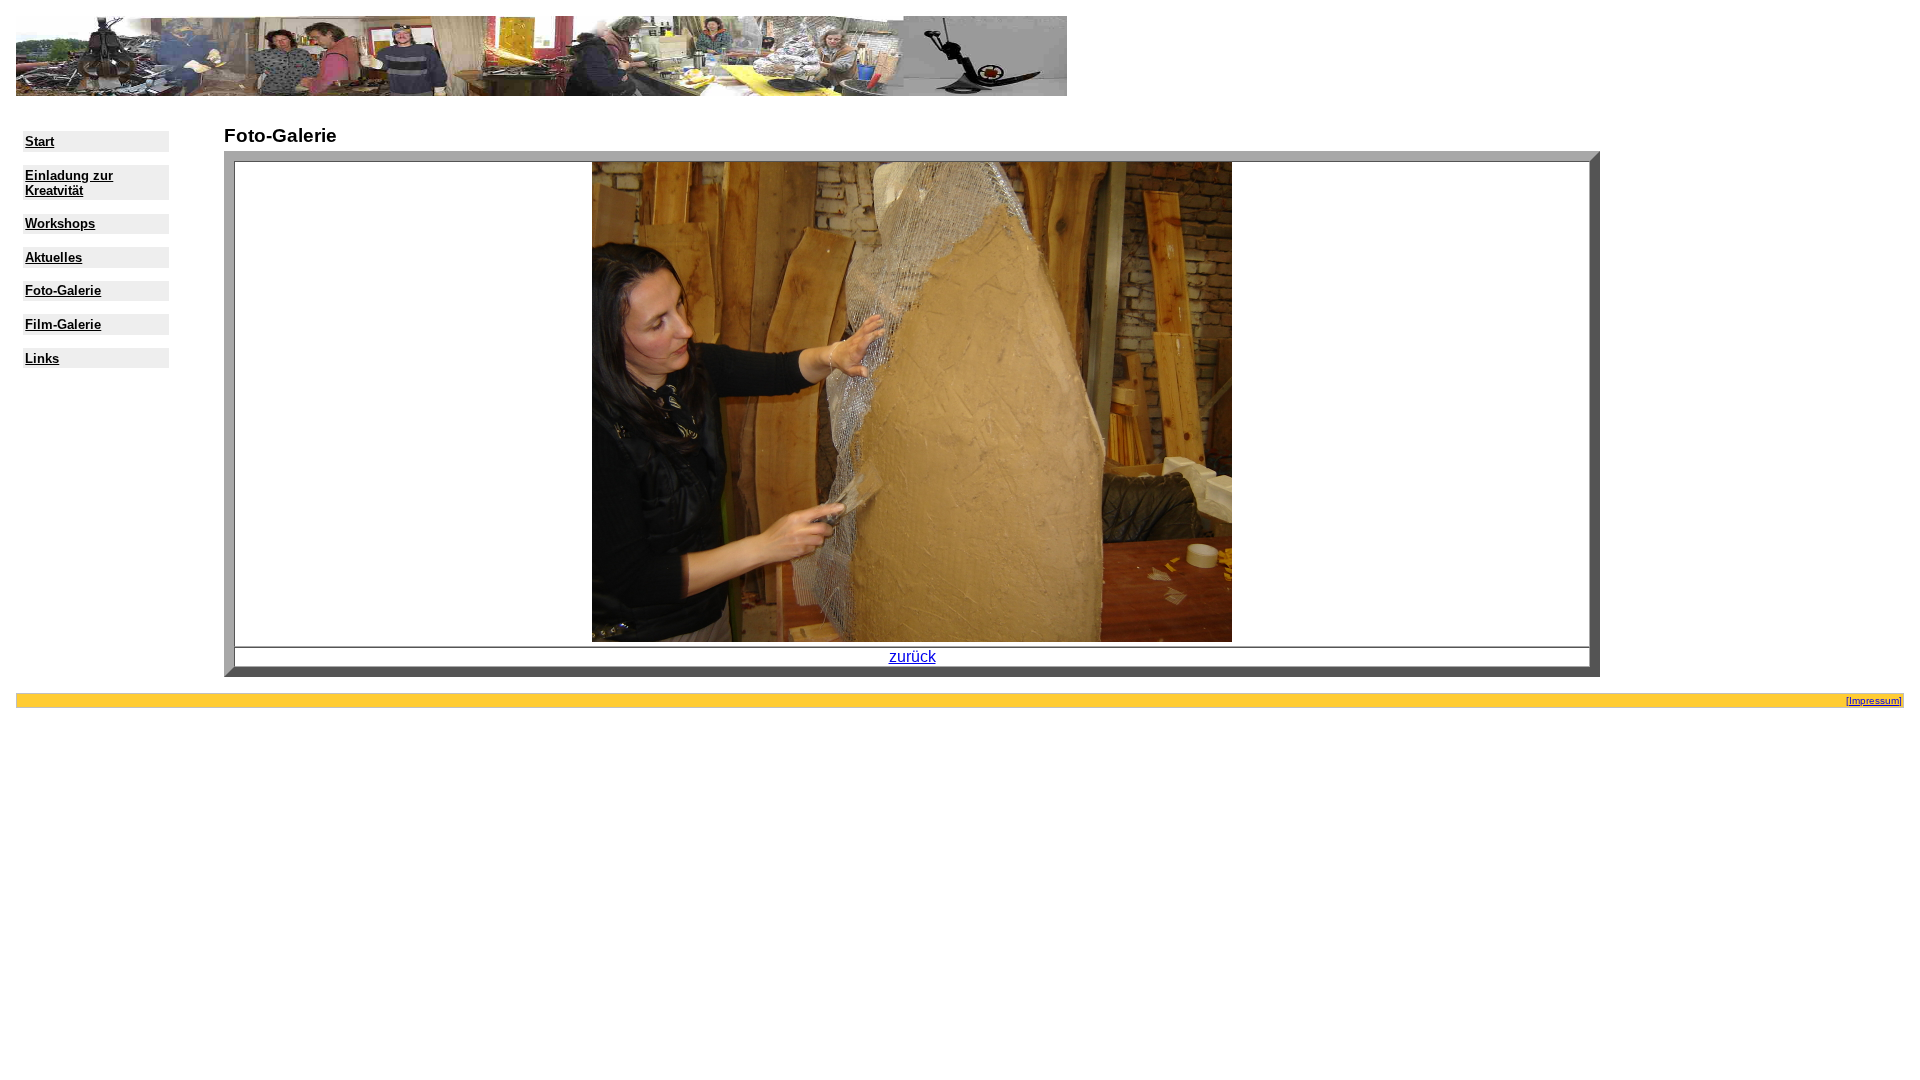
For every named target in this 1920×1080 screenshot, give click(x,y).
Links (42, 358)
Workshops (60, 223)
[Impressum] (1874, 700)
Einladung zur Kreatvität (69, 183)
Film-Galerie (63, 324)
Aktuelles (53, 257)
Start (39, 141)
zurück (912, 656)
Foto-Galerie (63, 290)
